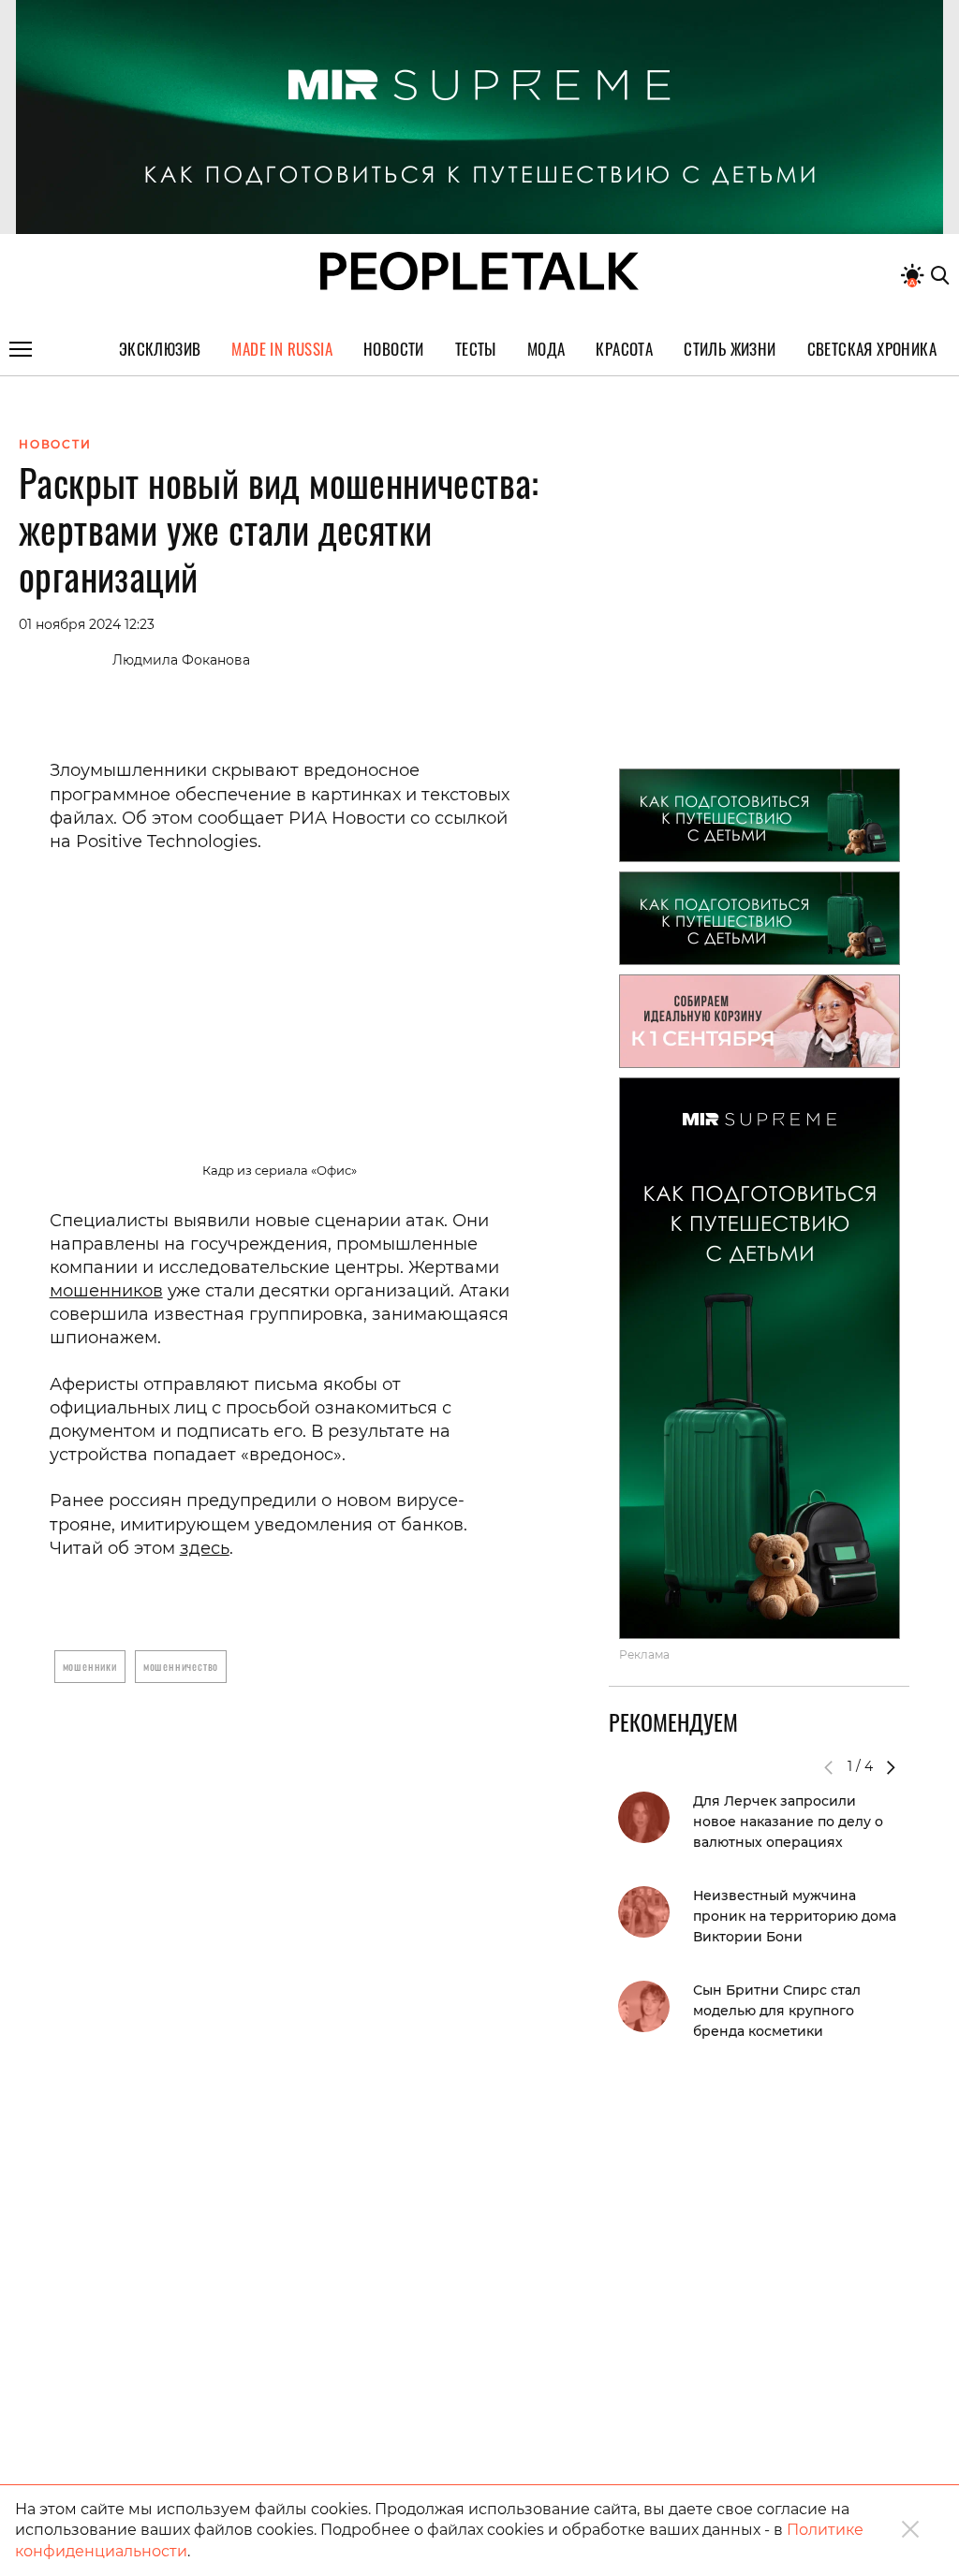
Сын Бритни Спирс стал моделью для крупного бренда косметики (777, 2011)
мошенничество (181, 1666)
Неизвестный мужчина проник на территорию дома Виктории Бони (795, 1916)
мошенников (106, 1291)
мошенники (90, 1666)
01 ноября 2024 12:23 (87, 624)
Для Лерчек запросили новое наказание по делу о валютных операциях (788, 1822)
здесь (205, 1548)
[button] (891, 1767)
